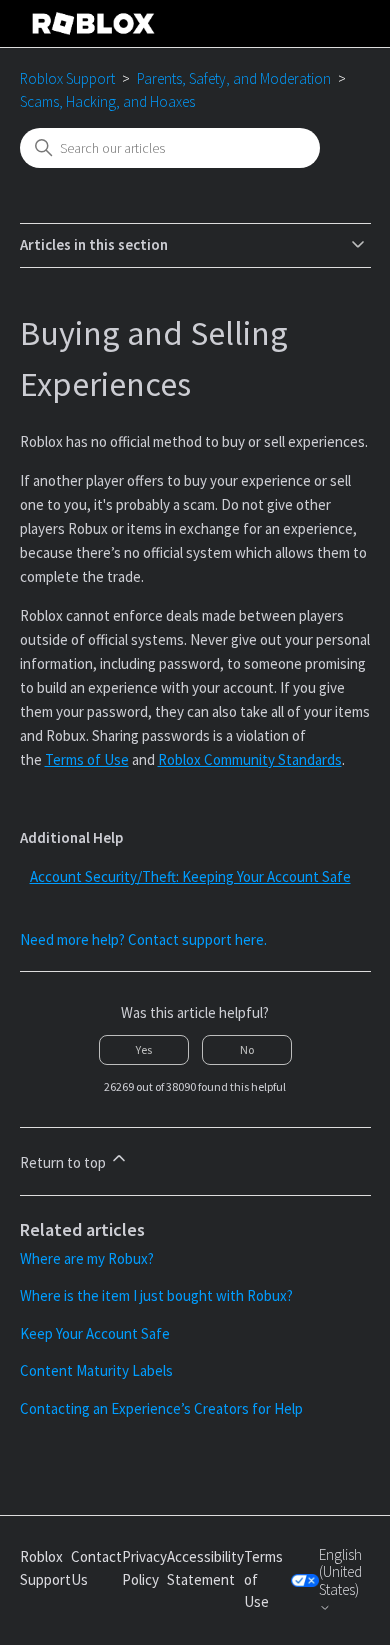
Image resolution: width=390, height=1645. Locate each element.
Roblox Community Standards (250, 759)
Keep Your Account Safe (95, 1333)
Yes (144, 1049)
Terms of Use (87, 759)
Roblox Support (67, 78)
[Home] (94, 23)
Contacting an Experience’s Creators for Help (161, 1408)
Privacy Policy (144, 1568)
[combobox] (170, 148)
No (247, 1049)
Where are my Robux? (87, 1258)
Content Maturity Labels (96, 1370)
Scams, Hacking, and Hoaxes (107, 101)
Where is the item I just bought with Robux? (156, 1295)
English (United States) (340, 1572)
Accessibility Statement (205, 1568)
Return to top (64, 1162)
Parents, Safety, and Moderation (234, 78)
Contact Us (96, 1568)
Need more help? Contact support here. (143, 939)
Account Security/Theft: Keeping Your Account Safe (190, 876)
